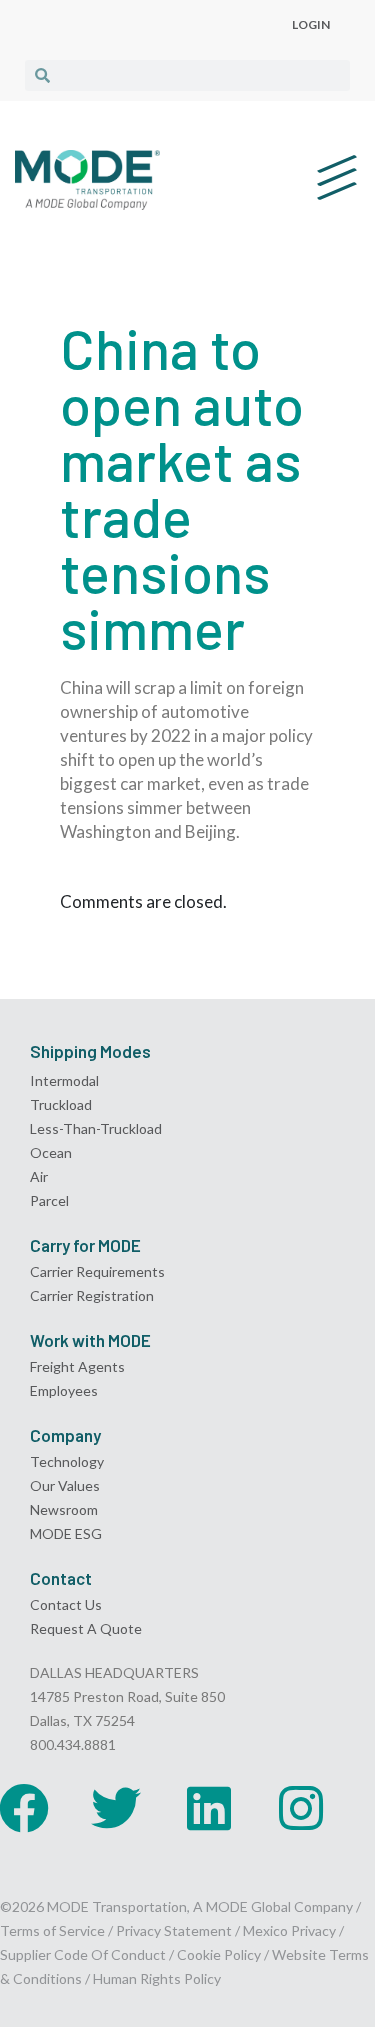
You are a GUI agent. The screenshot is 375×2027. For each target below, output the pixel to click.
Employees (64, 1390)
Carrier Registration (92, 1295)
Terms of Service (52, 1930)
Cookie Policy (219, 1954)
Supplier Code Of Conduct (83, 1954)
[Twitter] (116, 1808)
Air (39, 1176)
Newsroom (64, 1509)
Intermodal (64, 1080)
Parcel (49, 1200)
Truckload (61, 1104)
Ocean (51, 1152)
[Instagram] (301, 1808)
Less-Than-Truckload (96, 1128)
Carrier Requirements (97, 1271)
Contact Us (66, 1604)
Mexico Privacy (289, 1930)
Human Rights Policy (157, 1978)
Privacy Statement (175, 1930)
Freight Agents (77, 1366)
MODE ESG (66, 1533)
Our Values (65, 1485)
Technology (67, 1461)
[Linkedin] (209, 1808)
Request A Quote (86, 1628)
